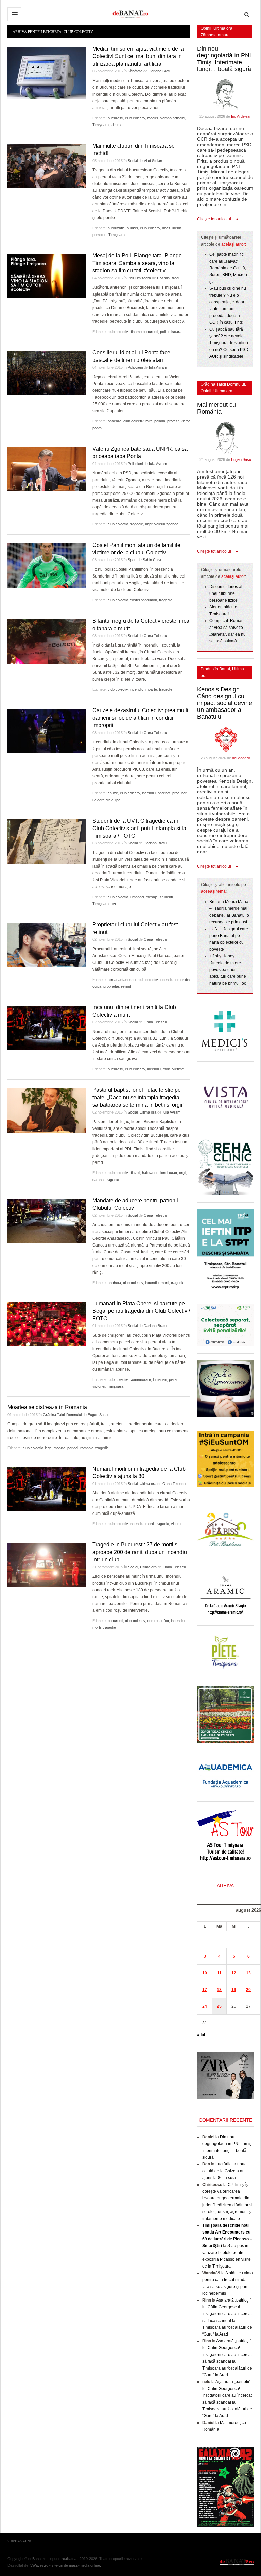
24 (205, 2006)
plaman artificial (172, 118)
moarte (151, 689)
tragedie (136, 524)
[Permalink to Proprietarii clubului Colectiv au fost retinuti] (47, 945)
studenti (166, 897)
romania (87, 1448)
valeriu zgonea (166, 524)
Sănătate (135, 71)
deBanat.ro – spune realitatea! (53, 2559)
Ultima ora (148, 1112)
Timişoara (101, 125)
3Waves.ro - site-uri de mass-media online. (66, 2565)
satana (98, 1180)
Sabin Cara (152, 560)
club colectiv (135, 118)
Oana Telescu (155, 636)
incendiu (137, 689)
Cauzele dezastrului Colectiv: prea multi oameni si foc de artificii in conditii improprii (140, 718)
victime (117, 125)
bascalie (115, 421)
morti (165, 1283)
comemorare (140, 1379)
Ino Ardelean (241, 116)
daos (166, 228)
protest (173, 421)
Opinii (206, 28)
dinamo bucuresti (144, 332)
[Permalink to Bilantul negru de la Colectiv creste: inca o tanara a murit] (47, 641)
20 (248, 1990)
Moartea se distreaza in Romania (47, 1407)
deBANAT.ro (237, 2562)
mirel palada (155, 421)
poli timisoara (171, 332)
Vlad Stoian (153, 161)
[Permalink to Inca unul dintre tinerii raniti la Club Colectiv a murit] (47, 1028)
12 (234, 1973)
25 (219, 2006)
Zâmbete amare (215, 35)
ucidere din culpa (106, 800)
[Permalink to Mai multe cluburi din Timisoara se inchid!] (47, 166)
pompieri (99, 235)
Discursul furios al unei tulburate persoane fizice (226, 593)
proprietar (111, 986)
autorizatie (116, 228)
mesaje (152, 897)
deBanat (130, 14)
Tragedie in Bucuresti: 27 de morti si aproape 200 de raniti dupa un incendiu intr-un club (140, 1552)
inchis (177, 228)
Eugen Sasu (98, 1415)
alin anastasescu (122, 980)
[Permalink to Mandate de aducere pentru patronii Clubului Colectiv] (47, 1221)
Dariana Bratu (160, 71)
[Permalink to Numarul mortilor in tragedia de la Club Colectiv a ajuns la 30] (47, 1489)
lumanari (137, 897)
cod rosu (154, 1621)
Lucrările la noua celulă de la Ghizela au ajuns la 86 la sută (224, 2171)
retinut (126, 986)
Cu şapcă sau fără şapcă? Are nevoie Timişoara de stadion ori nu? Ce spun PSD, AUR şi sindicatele (229, 343)
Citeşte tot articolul (214, 219)
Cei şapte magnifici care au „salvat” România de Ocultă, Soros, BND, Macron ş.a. (228, 268)
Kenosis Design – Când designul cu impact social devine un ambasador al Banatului (225, 703)
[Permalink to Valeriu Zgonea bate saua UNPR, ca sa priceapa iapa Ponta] (47, 469)
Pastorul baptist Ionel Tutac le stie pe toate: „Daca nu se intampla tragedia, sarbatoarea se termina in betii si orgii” (138, 1097)
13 (248, 1973)
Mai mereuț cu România (216, 408)
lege (48, 1448)
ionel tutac (169, 1173)
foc (166, 1621)
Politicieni (135, 367)
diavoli (135, 1173)
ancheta (114, 1283)
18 (219, 1990)
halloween (150, 1173)
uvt (113, 904)
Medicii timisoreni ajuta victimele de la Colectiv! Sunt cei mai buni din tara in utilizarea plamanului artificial (138, 56)
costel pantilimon (143, 600)
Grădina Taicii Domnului (62, 1415)
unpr (149, 524)
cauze (113, 793)
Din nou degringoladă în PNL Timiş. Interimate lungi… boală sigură (225, 59)
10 (205, 1973)
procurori (180, 793)
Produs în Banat (215, 669)
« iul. (202, 2035)
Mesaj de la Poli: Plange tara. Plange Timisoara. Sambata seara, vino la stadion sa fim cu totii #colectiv (137, 263)
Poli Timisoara (139, 278)
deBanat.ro (241, 758)
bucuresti (115, 118)
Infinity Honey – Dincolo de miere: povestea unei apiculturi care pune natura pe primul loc (228, 970)
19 (234, 1990)
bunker (132, 228)
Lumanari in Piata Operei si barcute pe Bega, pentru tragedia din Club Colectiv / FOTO (141, 1311)
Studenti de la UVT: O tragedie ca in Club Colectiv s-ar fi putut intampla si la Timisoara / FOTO (139, 828)
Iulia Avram (158, 367)
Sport (132, 560)
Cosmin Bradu (169, 278)
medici (152, 118)
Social (133, 161)
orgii (182, 1173)
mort (167, 1069)
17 (205, 1990)
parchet (164, 793)
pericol (73, 1448)
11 (219, 1973)
